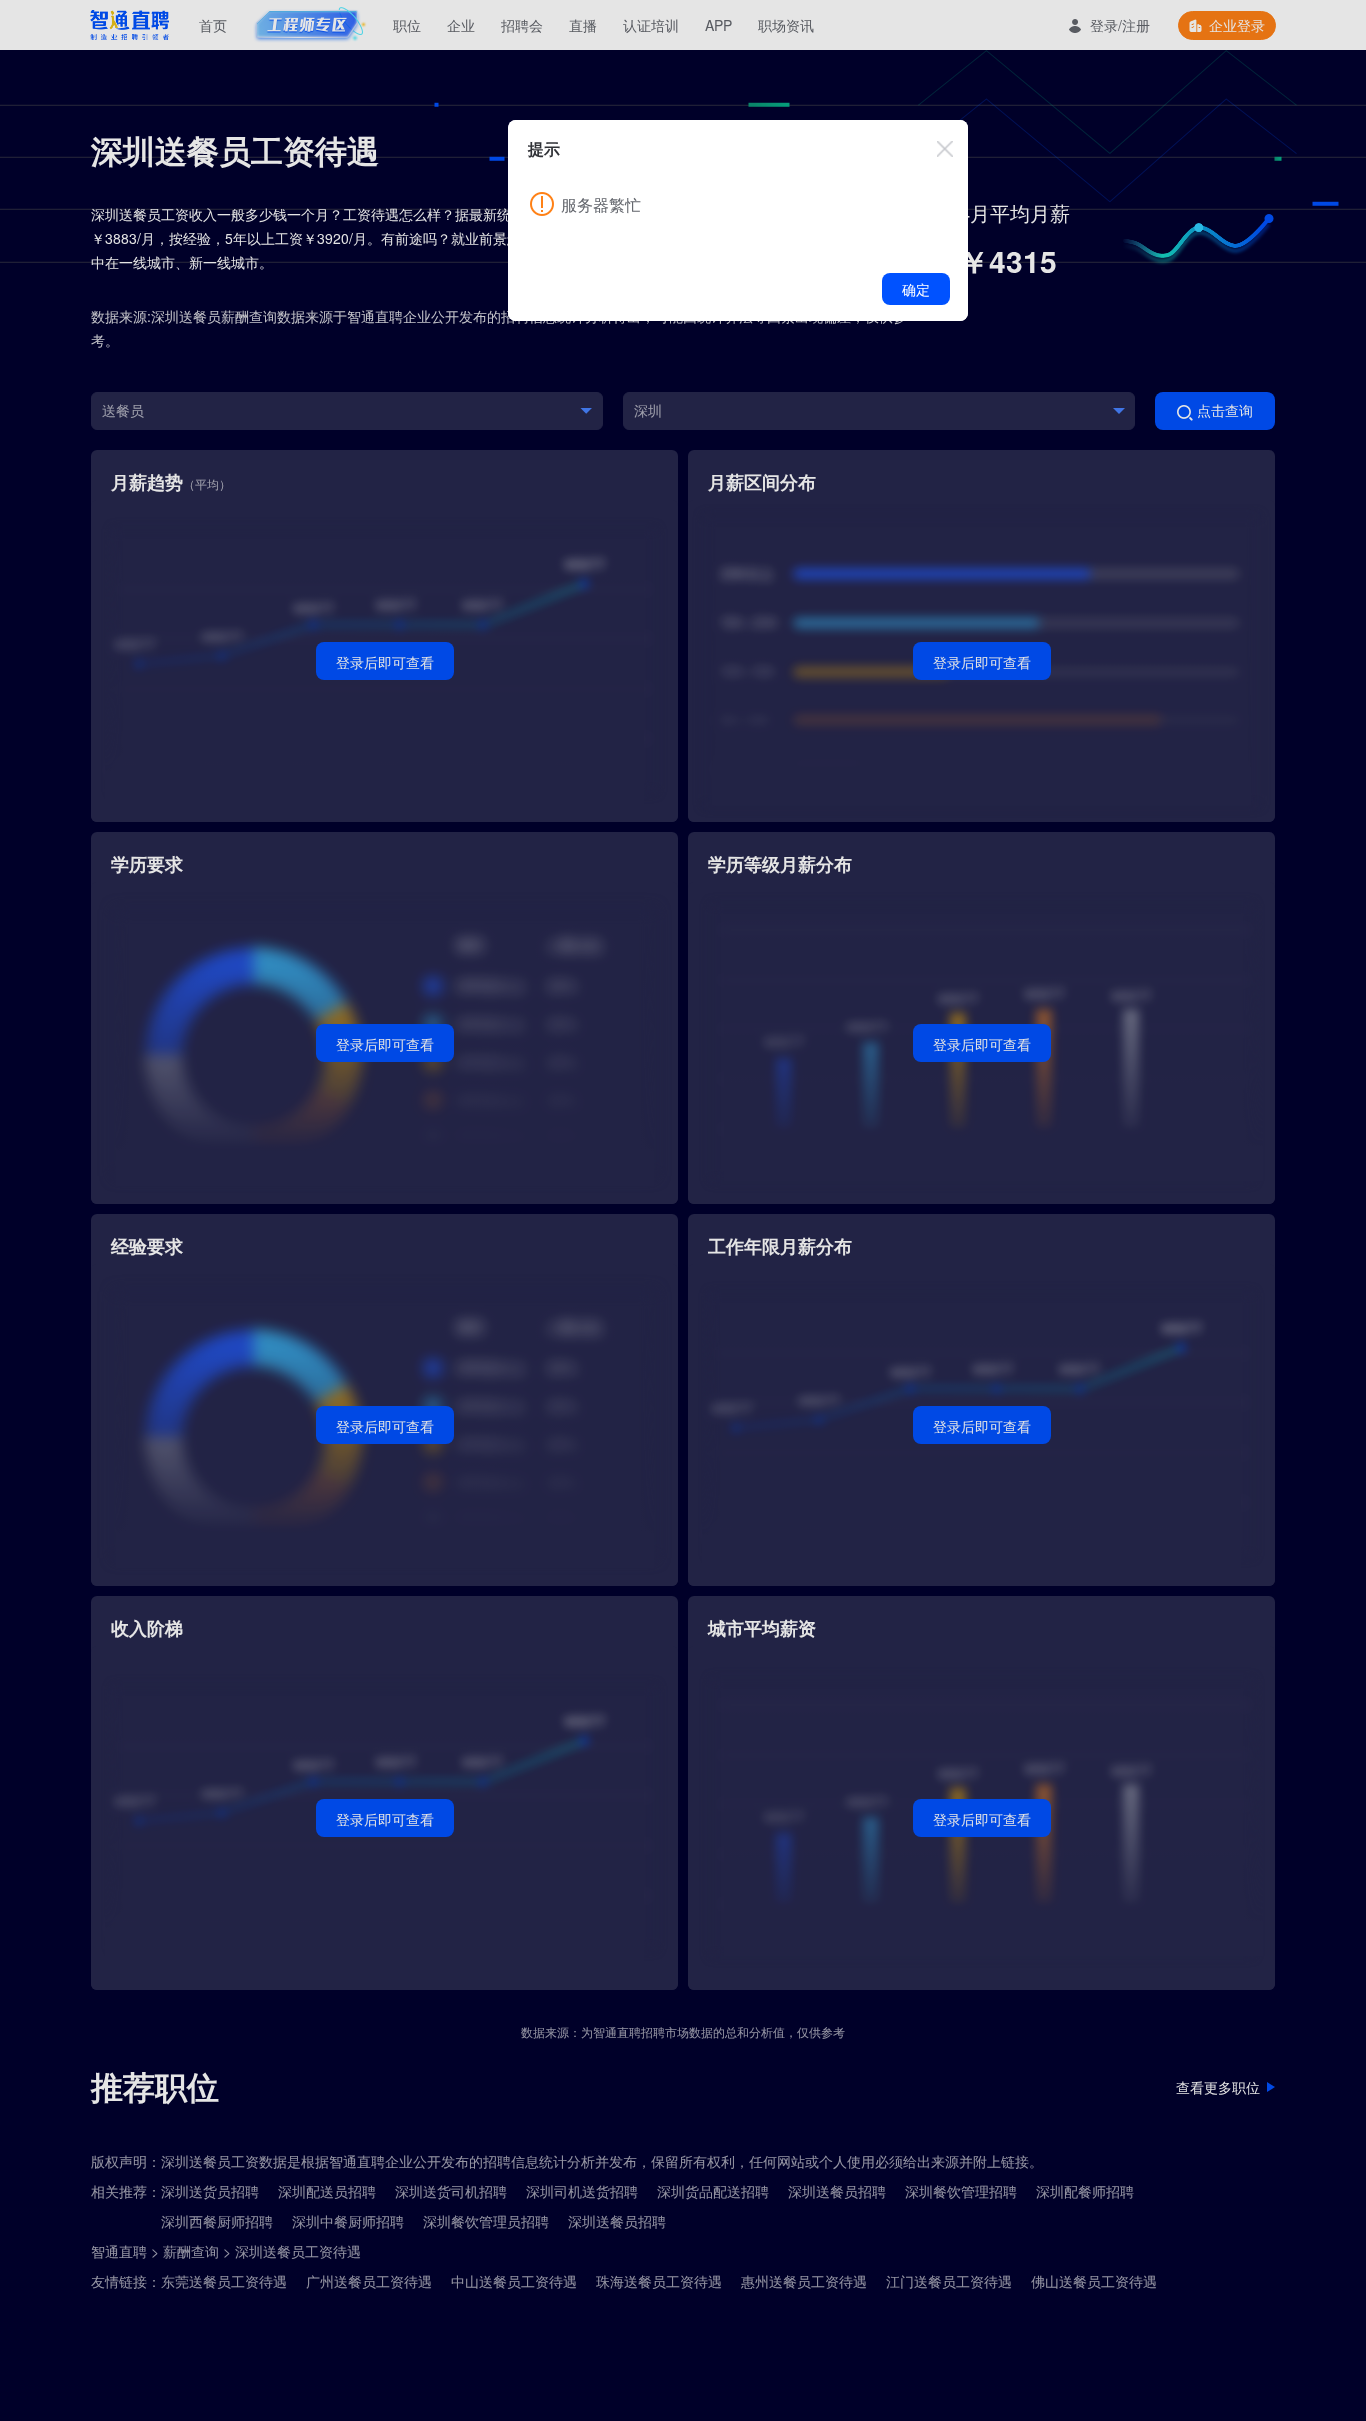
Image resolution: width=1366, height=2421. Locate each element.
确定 (916, 289)
